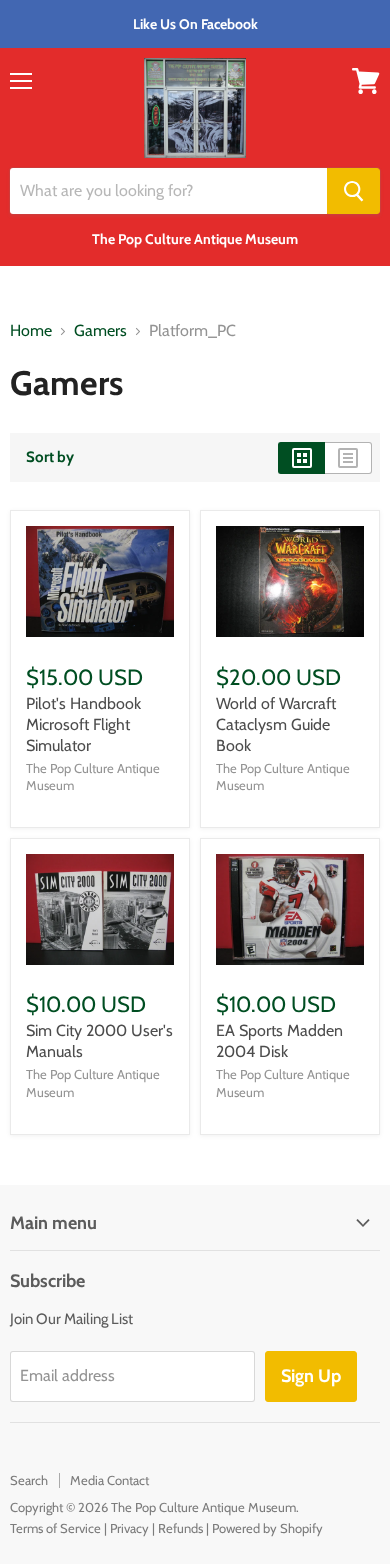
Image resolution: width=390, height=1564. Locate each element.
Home (31, 331)
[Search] (353, 191)
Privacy (129, 1528)
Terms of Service (55, 1528)
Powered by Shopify (267, 1528)
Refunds (180, 1528)
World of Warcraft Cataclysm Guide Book (276, 724)
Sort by (50, 457)
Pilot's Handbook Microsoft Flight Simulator (83, 724)
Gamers (100, 331)
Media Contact (109, 1480)
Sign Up (311, 1376)
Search (29, 1480)
